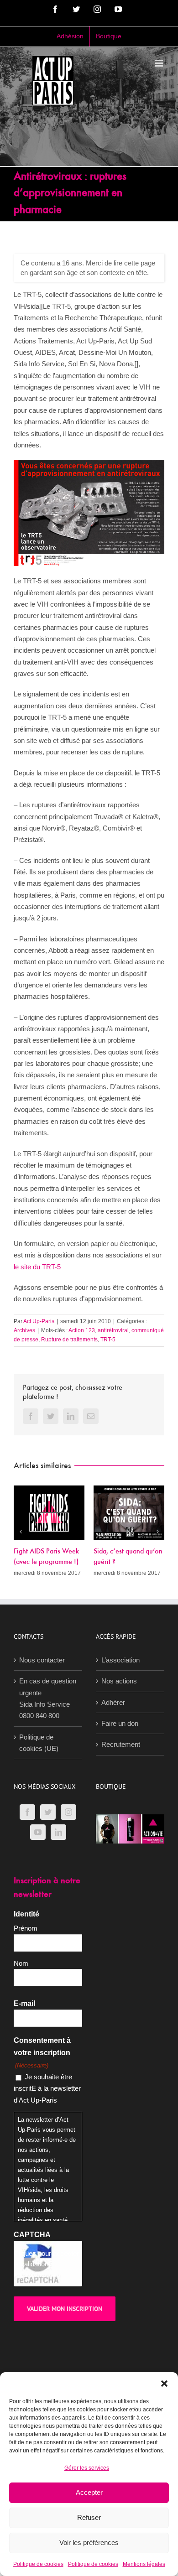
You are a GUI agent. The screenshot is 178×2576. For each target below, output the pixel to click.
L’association (120, 1701)
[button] (164, 2384)
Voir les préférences (89, 2542)
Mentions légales (144, 2564)
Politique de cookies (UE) (39, 1783)
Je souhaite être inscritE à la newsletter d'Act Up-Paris (47, 2129)
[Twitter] (48, 1853)
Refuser (89, 2517)
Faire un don (120, 1764)
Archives (24, 1330)
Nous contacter (42, 1701)
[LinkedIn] (58, 1873)
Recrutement (121, 1785)
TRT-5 (108, 1340)
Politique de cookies (38, 2564)
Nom (21, 2004)
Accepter (89, 2492)
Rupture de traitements (69, 1340)
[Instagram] (68, 1853)
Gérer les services (87, 2468)
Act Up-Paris (39, 1321)
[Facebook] (27, 1853)
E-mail (24, 2044)
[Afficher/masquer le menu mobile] (160, 63)
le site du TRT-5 (37, 1267)
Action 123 (82, 1330)
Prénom (26, 1969)
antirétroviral (113, 1330)
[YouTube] (38, 1873)
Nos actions (119, 1722)
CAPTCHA (32, 2276)
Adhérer (113, 1743)
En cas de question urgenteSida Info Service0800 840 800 (48, 1739)
